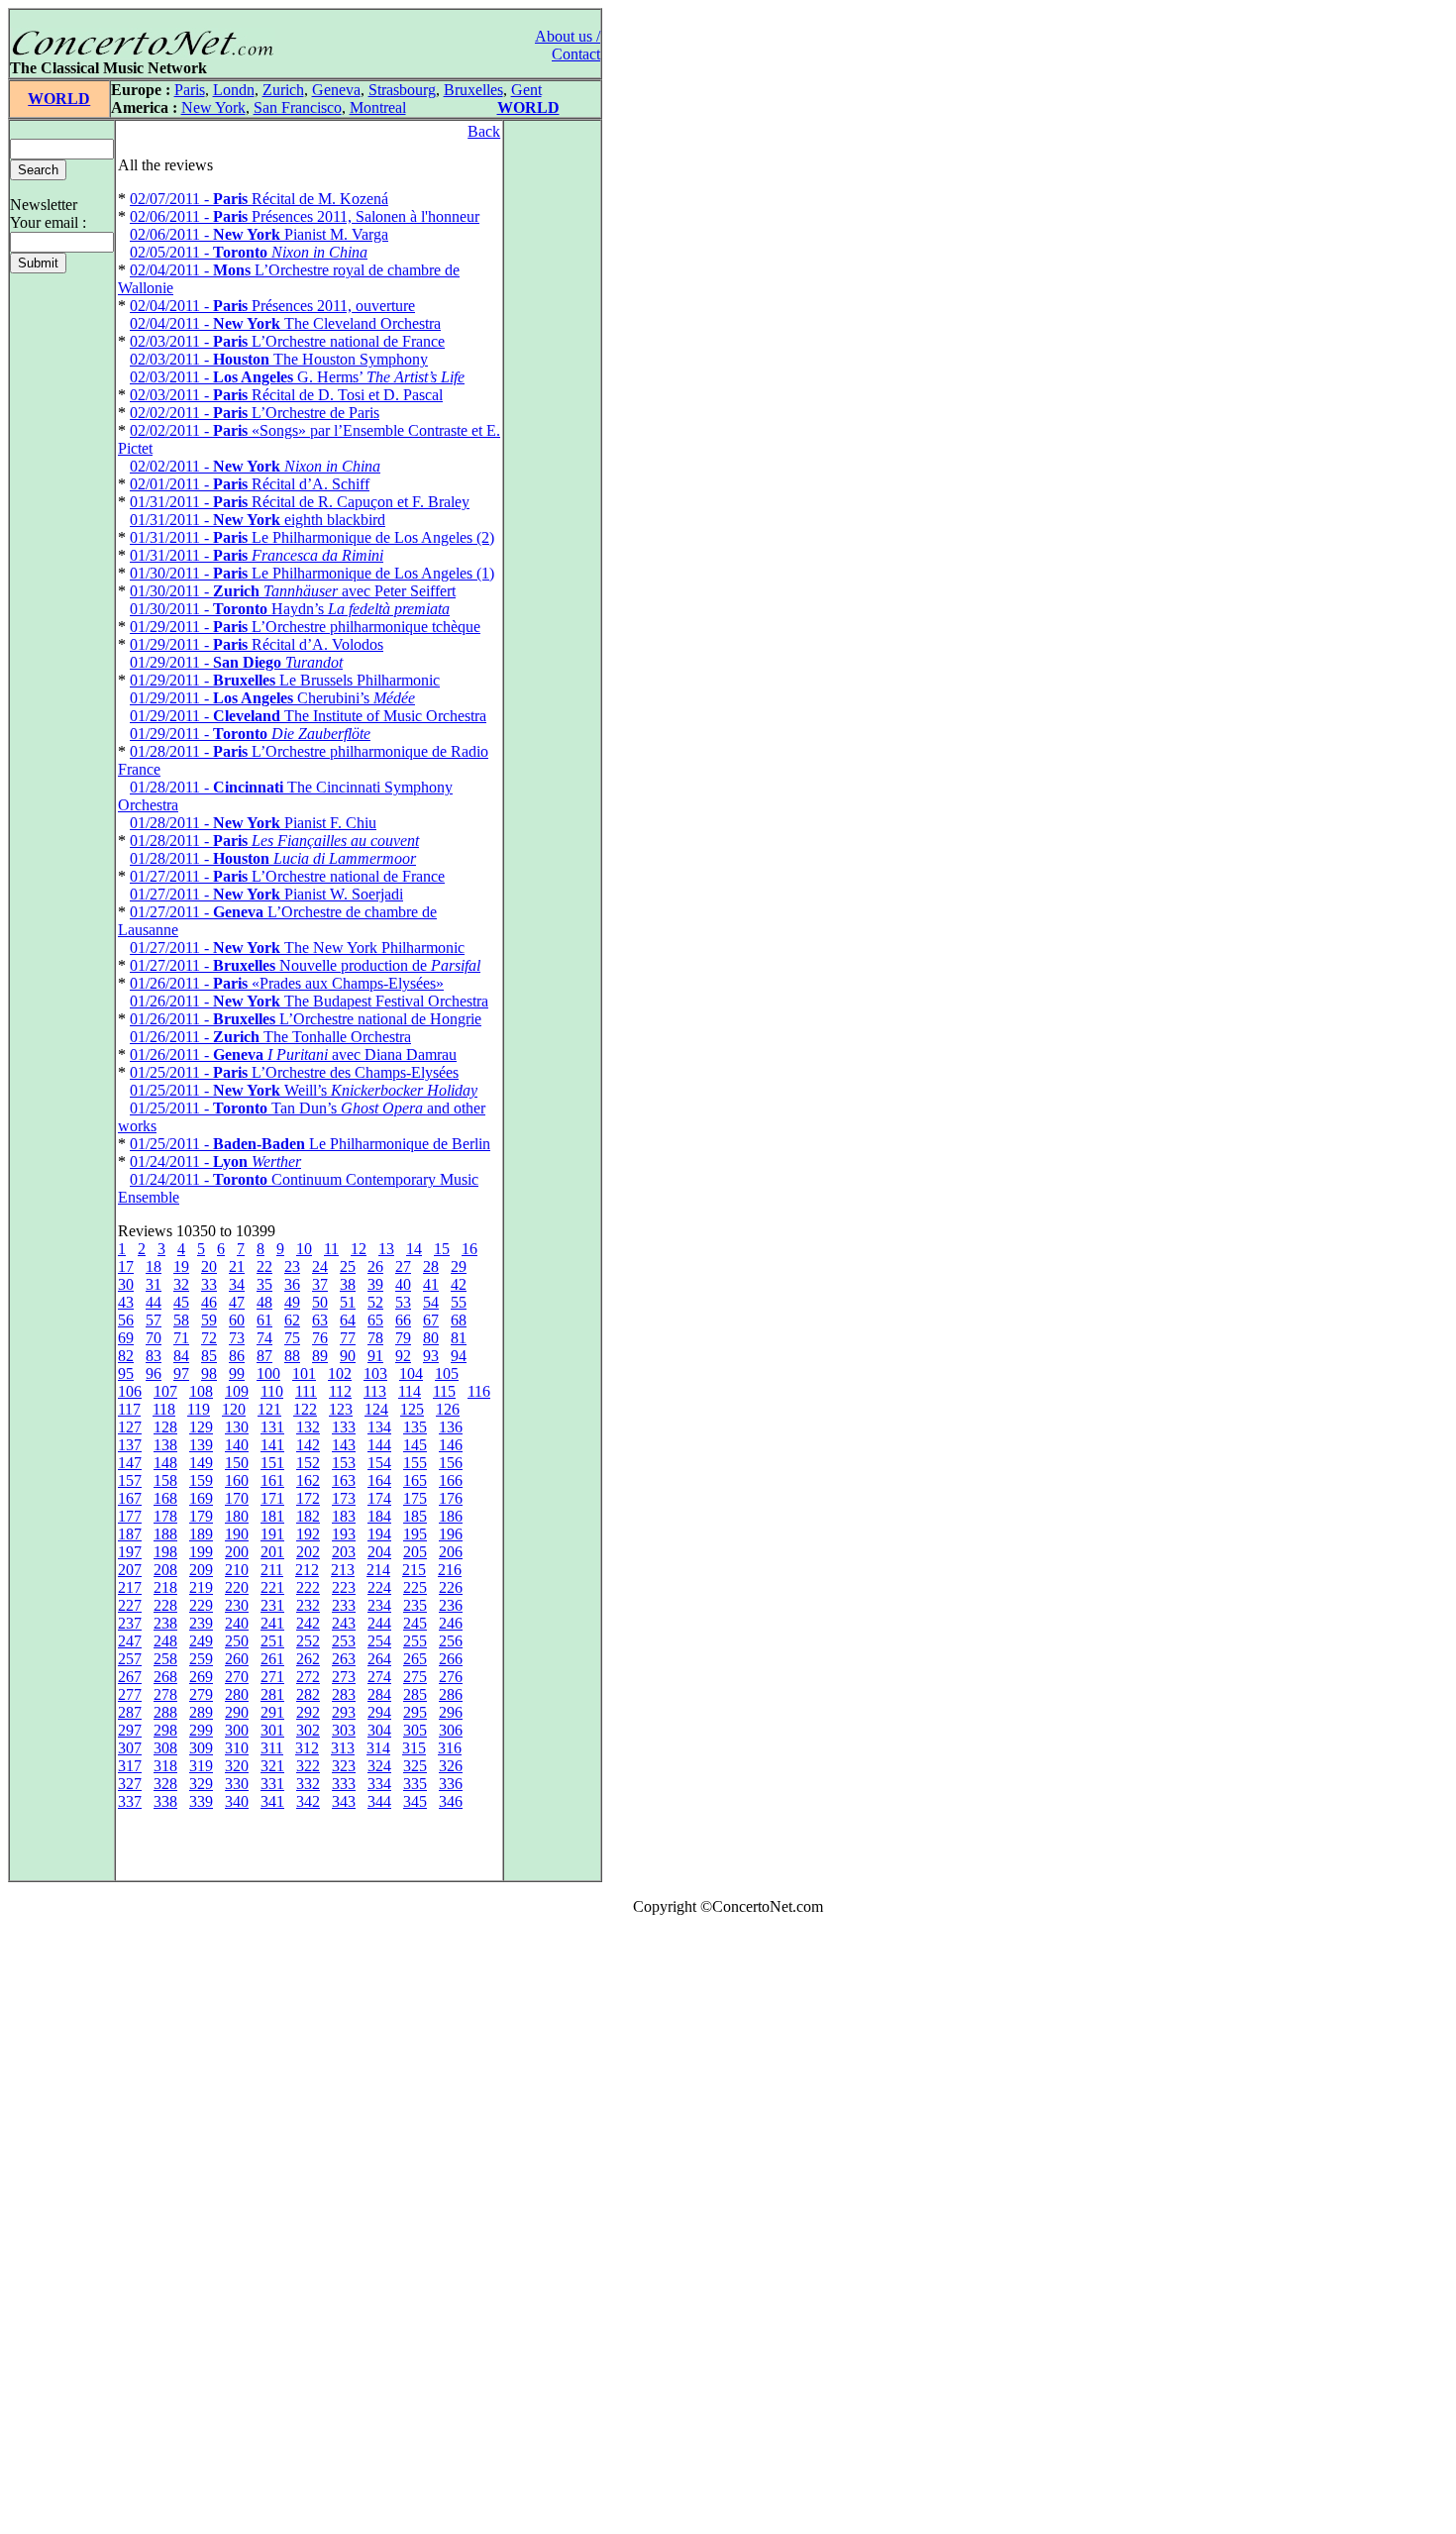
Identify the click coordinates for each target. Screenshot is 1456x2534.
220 (237, 1587)
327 (130, 1784)
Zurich (283, 90)
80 (431, 1338)
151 (272, 1463)
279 (201, 1694)
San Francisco (298, 107)
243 (344, 1623)
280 (237, 1694)
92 (403, 1356)
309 (201, 1748)
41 (431, 1284)
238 (165, 1623)
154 (379, 1463)
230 (237, 1605)
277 (130, 1694)
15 (442, 1249)
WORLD (59, 99)
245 (415, 1623)
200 (237, 1552)
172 (308, 1498)
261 (272, 1659)
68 (459, 1320)
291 (272, 1712)
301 (272, 1730)
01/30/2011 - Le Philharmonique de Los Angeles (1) (312, 573)
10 (304, 1249)
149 (201, 1463)
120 (234, 1409)
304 (379, 1730)
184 (379, 1516)
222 (308, 1587)
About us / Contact (568, 45)
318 (165, 1766)
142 (308, 1445)
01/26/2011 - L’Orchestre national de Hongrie (306, 1019)
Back (484, 131)
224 (379, 1587)
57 (154, 1320)
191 (272, 1534)
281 (272, 1694)
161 (272, 1480)
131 (272, 1427)
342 (308, 1801)
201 (272, 1552)
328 (165, 1784)
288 (165, 1712)
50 (320, 1302)
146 (451, 1445)
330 (237, 1784)
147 (130, 1463)
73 (237, 1338)
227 (130, 1605)
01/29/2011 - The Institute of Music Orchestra (308, 716)
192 (308, 1534)
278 (165, 1694)
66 (403, 1320)
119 (199, 1409)
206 (451, 1552)
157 (130, 1480)
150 (237, 1463)
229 (201, 1605)
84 (181, 1356)
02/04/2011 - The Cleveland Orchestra (285, 323)
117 (129, 1409)
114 (410, 1391)
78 (375, 1338)
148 (165, 1463)
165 (415, 1480)
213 (343, 1570)
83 (154, 1356)
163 (344, 1480)
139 (201, 1445)
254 (379, 1641)
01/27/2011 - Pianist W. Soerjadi (266, 894)
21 (237, 1267)
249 (201, 1641)
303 (344, 1730)
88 (292, 1356)
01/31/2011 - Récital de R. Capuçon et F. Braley (300, 502)
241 (272, 1623)
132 (308, 1427)
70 (154, 1338)
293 (344, 1712)
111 (306, 1391)
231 (272, 1605)
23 (292, 1267)
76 (320, 1338)
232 (308, 1605)
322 (308, 1766)
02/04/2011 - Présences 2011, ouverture (272, 306)
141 (272, 1445)
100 (268, 1373)
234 (379, 1605)
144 (379, 1445)
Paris (190, 90)
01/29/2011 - (236, 662)
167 (130, 1498)
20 (209, 1267)
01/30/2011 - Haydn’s (290, 609)
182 (308, 1516)
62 (292, 1320)
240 (237, 1623)
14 (414, 1249)
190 (237, 1534)
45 (181, 1302)
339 (201, 1801)
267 (130, 1677)
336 (451, 1784)
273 (344, 1677)
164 (379, 1480)
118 (164, 1409)
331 (272, 1784)
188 (165, 1534)
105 (447, 1373)
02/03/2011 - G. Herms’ (297, 377)
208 (165, 1570)
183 (344, 1516)
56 (126, 1320)
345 (415, 1801)
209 (201, 1570)
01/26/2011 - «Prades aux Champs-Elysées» (287, 983)
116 (479, 1391)
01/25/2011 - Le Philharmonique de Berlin (310, 1144)
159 (201, 1480)
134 (379, 1427)
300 (237, 1730)
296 (451, 1712)
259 (201, 1659)
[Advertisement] (67, 2229)
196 (451, 1534)
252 (308, 1641)
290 (237, 1712)
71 (181, 1338)
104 (411, 1373)
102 (340, 1373)
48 (264, 1302)
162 (308, 1480)
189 (201, 1534)
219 (201, 1587)
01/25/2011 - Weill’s (304, 1090)
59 (209, 1320)
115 (444, 1391)
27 (403, 1267)
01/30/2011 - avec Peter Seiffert (293, 591)
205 (415, 1552)
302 (308, 1730)
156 (451, 1463)
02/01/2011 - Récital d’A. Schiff (250, 484)
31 (154, 1284)
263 (344, 1659)
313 (343, 1748)
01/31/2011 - (257, 555)
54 (431, 1302)
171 (272, 1498)
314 (378, 1748)
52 (375, 1302)
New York (213, 107)
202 (308, 1552)
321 (272, 1766)
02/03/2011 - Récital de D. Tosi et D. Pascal (286, 395)
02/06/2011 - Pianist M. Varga (259, 234)
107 (165, 1391)
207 (130, 1570)
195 (415, 1534)
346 (451, 1801)
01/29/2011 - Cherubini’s (272, 698)
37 (320, 1284)
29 (459, 1267)
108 (201, 1391)
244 (379, 1623)
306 (451, 1730)
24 (320, 1267)
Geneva (336, 90)
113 (375, 1391)
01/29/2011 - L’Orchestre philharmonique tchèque (305, 627)
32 (181, 1284)
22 (264, 1267)
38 (348, 1284)
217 (130, 1587)
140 (237, 1445)
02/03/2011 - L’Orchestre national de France (287, 341)
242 (308, 1623)
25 (348, 1267)
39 (375, 1284)
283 (344, 1694)
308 (165, 1748)
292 (308, 1712)
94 (459, 1356)
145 (415, 1445)
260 (237, 1659)
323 (344, 1766)
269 (201, 1677)
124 (376, 1409)
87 (264, 1356)
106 (130, 1391)
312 (307, 1748)
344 (379, 1801)
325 (415, 1766)
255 (415, 1641)
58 (181, 1320)
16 (469, 1249)
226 (451, 1587)
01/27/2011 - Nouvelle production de (305, 965)
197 (130, 1552)
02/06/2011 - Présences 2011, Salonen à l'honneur (305, 216)
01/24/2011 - (215, 1161)
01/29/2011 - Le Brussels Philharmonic (285, 680)
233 (344, 1605)
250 (237, 1641)
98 (209, 1373)
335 (415, 1784)
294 (379, 1712)
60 (237, 1320)
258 (165, 1659)
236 (451, 1605)
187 (130, 1534)
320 (237, 1766)
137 (130, 1445)
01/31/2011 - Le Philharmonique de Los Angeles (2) (312, 537)
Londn (234, 90)
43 (126, 1302)
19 (181, 1267)
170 (237, 1498)
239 (201, 1623)
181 (272, 1516)
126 (448, 1409)
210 (237, 1570)
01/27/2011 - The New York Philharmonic (297, 948)
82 (126, 1356)
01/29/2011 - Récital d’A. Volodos (257, 644)
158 (165, 1480)
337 (130, 1801)
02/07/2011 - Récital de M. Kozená (259, 199)
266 (451, 1659)
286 (451, 1694)
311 (272, 1748)
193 (344, 1534)
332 (308, 1784)
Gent (526, 90)
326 (451, 1766)
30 (126, 1284)
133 (344, 1427)
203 (344, 1552)
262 (308, 1659)
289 (201, 1712)
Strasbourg (402, 90)
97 (181, 1373)
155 (415, 1463)
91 (375, 1356)
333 (344, 1784)
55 (459, 1302)
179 (201, 1516)
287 (130, 1712)
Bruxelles (473, 90)
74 (264, 1338)
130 (237, 1427)
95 (126, 1373)
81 (459, 1338)
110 (272, 1391)
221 (272, 1587)
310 (237, 1748)
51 (348, 1302)
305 (415, 1730)
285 (415, 1694)
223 (344, 1587)
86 (237, 1356)
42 (459, 1284)
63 (320, 1320)
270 (237, 1677)
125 (412, 1409)
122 (305, 1409)
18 (154, 1267)
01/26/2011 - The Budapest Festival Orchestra (309, 1001)
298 (165, 1730)
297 (130, 1730)
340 (237, 1801)
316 (450, 1748)
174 (379, 1498)
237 (130, 1623)
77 (348, 1338)
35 (264, 1284)
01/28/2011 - (274, 841)
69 (126, 1338)
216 (450, 1570)
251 (272, 1641)
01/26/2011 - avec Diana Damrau (293, 1055)
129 (201, 1427)
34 (237, 1284)
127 (130, 1427)
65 (375, 1320)
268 (165, 1677)
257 (130, 1659)
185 (415, 1516)
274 (379, 1677)
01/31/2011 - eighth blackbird (258, 520)
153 (344, 1463)
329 (201, 1784)
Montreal (378, 107)
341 (272, 1801)
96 (154, 1373)
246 (451, 1623)
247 (130, 1641)
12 (359, 1249)
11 (331, 1249)
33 (209, 1284)
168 (165, 1498)
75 (292, 1338)
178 (165, 1516)
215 (414, 1570)
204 (379, 1552)
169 (201, 1498)
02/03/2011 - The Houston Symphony (279, 359)
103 (375, 1373)
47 (237, 1302)
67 (431, 1320)
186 (451, 1516)
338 (165, 1801)
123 (341, 1409)
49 (292, 1302)
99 (237, 1373)
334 (379, 1784)
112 (340, 1391)
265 (415, 1659)
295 (415, 1712)
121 (269, 1409)
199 (201, 1552)
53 (403, 1302)
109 (237, 1391)
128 (165, 1427)
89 (320, 1356)
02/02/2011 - (255, 466)
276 (451, 1677)
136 (451, 1427)
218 (165, 1587)
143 (344, 1445)
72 (209, 1338)
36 (292, 1284)
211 (272, 1570)
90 (348, 1356)
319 (201, 1766)
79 (403, 1338)
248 (165, 1641)
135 (415, 1427)
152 (308, 1463)
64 (348, 1320)
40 (403, 1284)
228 (165, 1605)
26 (375, 1267)
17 (126, 1267)
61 (264, 1320)
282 (308, 1694)
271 (272, 1677)
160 (237, 1480)
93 (431, 1356)
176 (451, 1498)
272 (308, 1677)
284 (379, 1694)
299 (201, 1730)
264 (379, 1659)
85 (209, 1356)
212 (307, 1570)
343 (344, 1801)
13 (386, 1249)
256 (451, 1641)
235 (415, 1605)
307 (130, 1748)
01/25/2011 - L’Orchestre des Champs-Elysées (294, 1072)
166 (451, 1480)
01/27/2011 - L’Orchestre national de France (287, 876)
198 (165, 1552)
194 (379, 1534)
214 (378, 1570)
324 (379, 1766)
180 (237, 1516)
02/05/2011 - (249, 252)
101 (304, 1373)
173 (344, 1498)
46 (209, 1302)
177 (130, 1516)
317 (130, 1766)
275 (415, 1677)
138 (165, 1445)
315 (414, 1748)
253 (344, 1641)
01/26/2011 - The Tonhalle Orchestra (270, 1037)
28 (431, 1267)
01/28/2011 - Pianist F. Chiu (253, 823)
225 (415, 1587)
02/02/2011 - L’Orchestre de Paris (255, 413)
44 (154, 1302)
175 (415, 1498)
